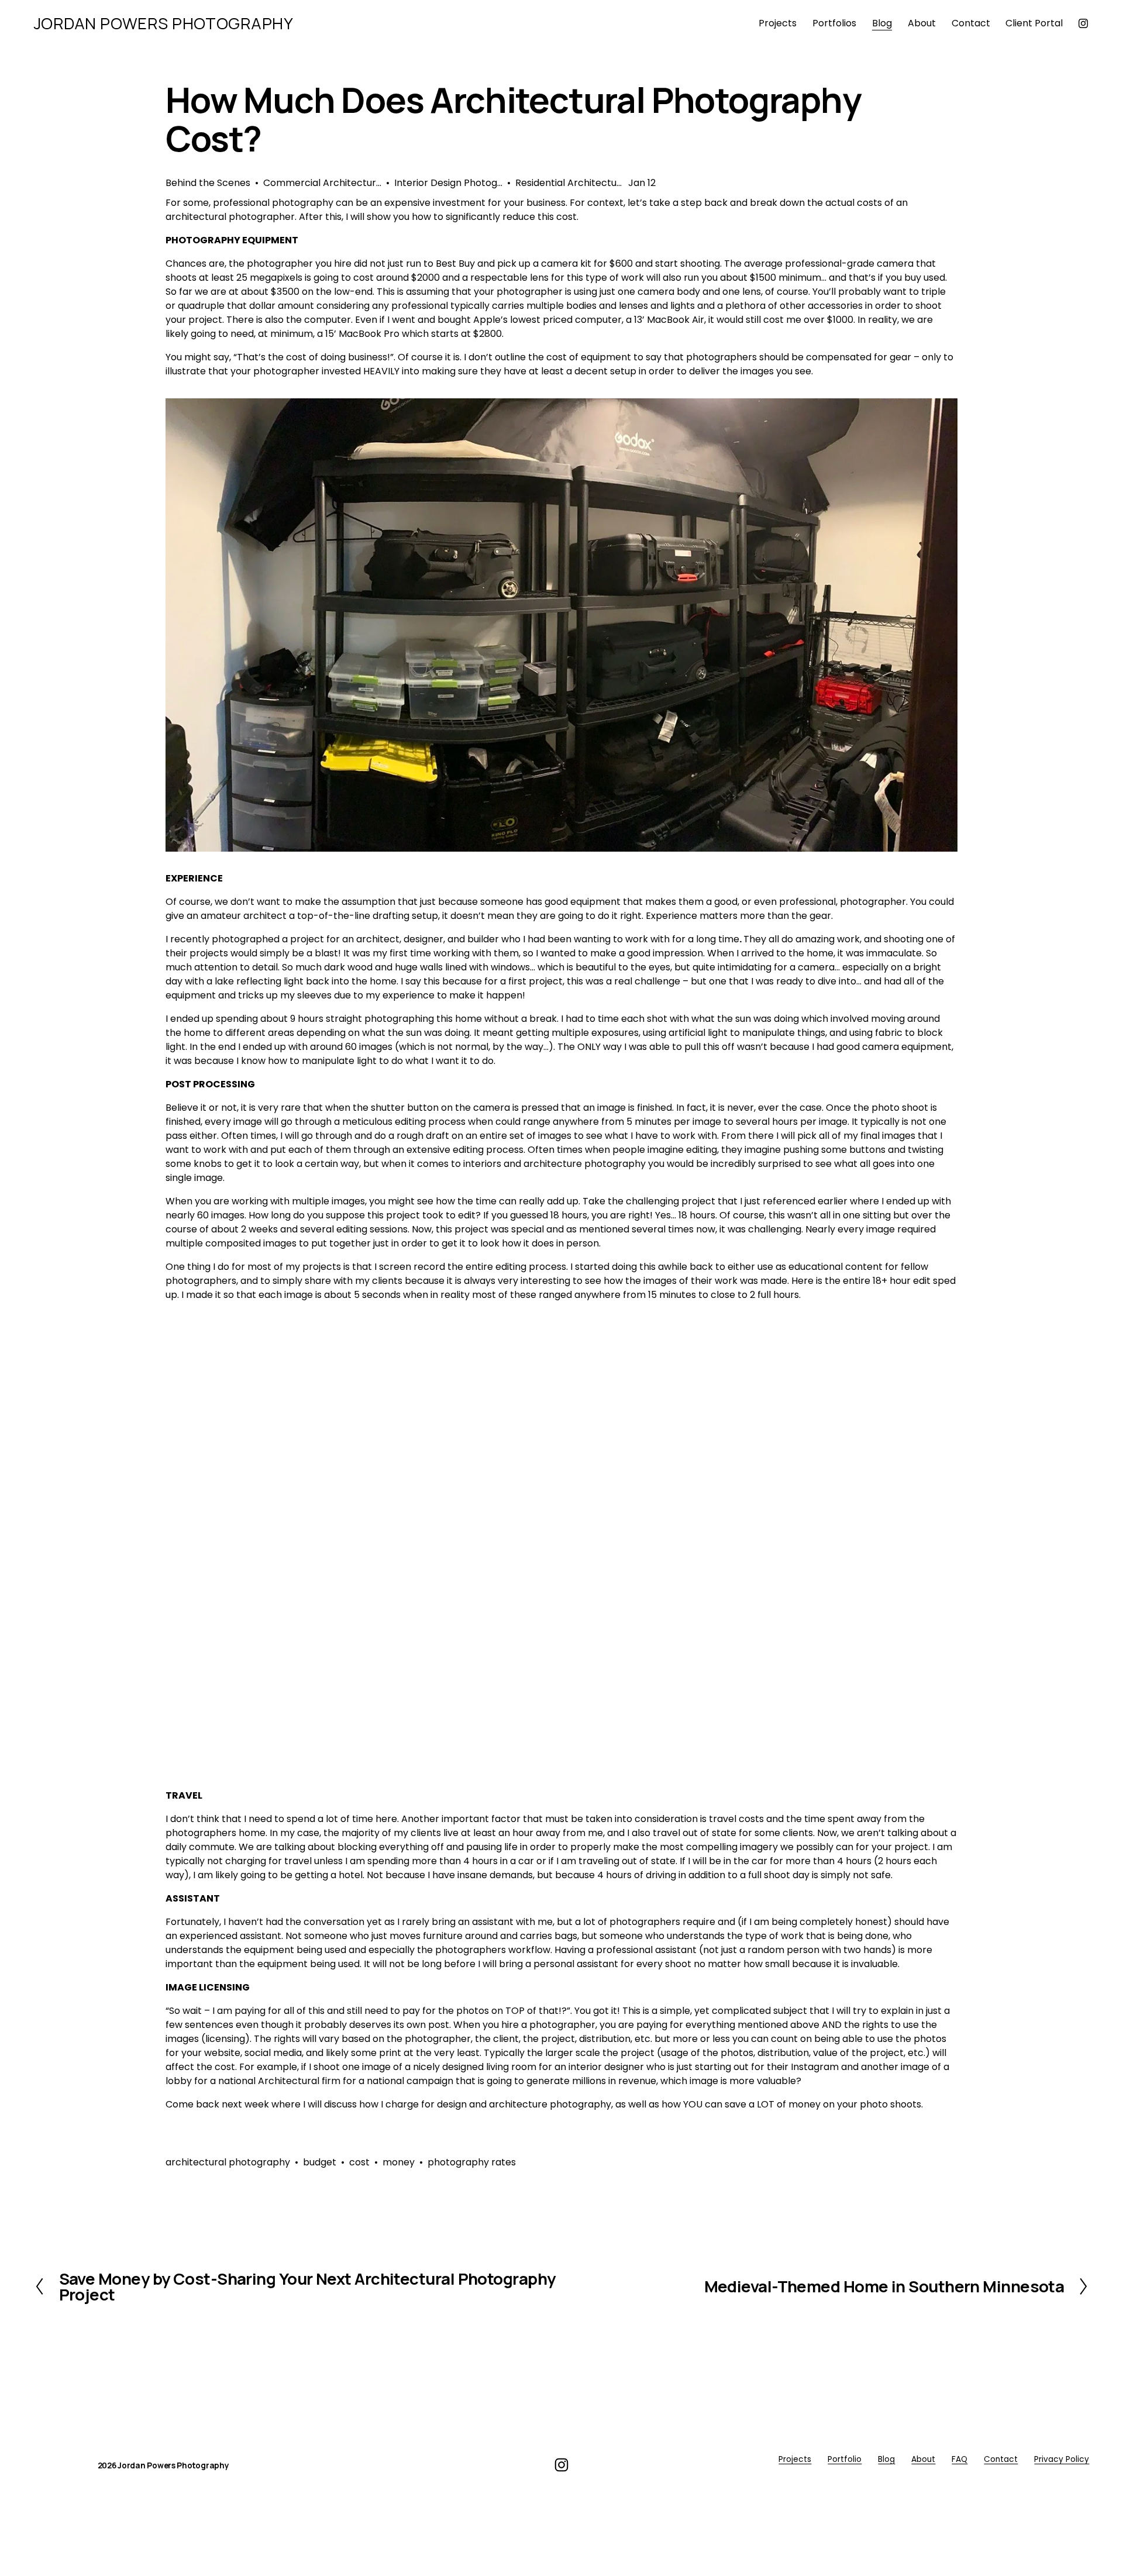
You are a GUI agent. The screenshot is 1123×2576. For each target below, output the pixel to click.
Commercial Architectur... (322, 183)
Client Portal (1034, 23)
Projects (795, 2459)
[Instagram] (1083, 23)
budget (320, 2162)
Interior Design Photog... (448, 183)
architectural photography (228, 2162)
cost (359, 2162)
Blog (882, 23)
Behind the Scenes (208, 183)
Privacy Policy (1062, 2459)
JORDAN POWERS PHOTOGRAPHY (164, 23)
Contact (971, 23)
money (399, 2162)
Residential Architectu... (569, 183)
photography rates (472, 2162)
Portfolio (845, 2459)
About (923, 2459)
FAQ (960, 2459)
